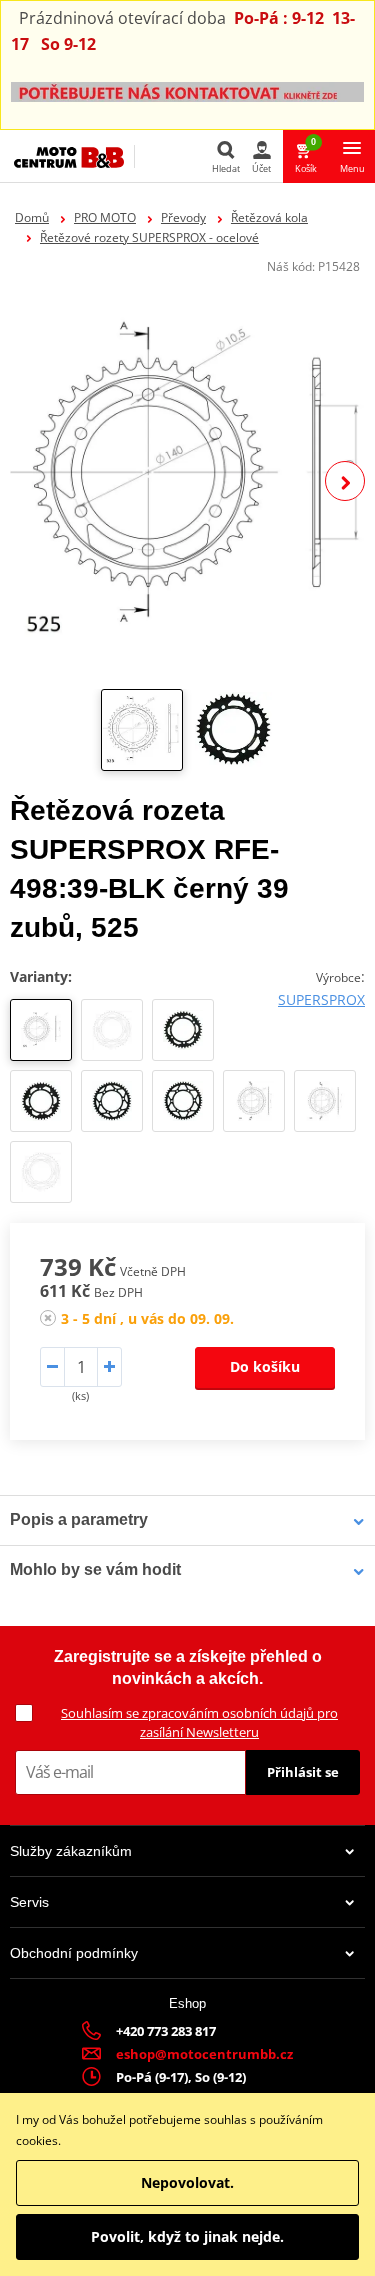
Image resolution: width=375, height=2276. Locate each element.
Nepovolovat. (187, 2182)
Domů (32, 217)
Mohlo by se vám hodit (95, 1569)
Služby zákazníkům (71, 1851)
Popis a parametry (79, 1519)
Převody (183, 217)
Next (345, 481)
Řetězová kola (269, 217)
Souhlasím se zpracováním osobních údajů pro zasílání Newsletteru (199, 1722)
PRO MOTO (105, 217)
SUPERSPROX (321, 999)
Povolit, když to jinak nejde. (187, 2236)
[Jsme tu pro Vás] (187, 90)
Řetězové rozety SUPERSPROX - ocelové (149, 237)
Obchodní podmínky (74, 1953)
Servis (29, 1902)
